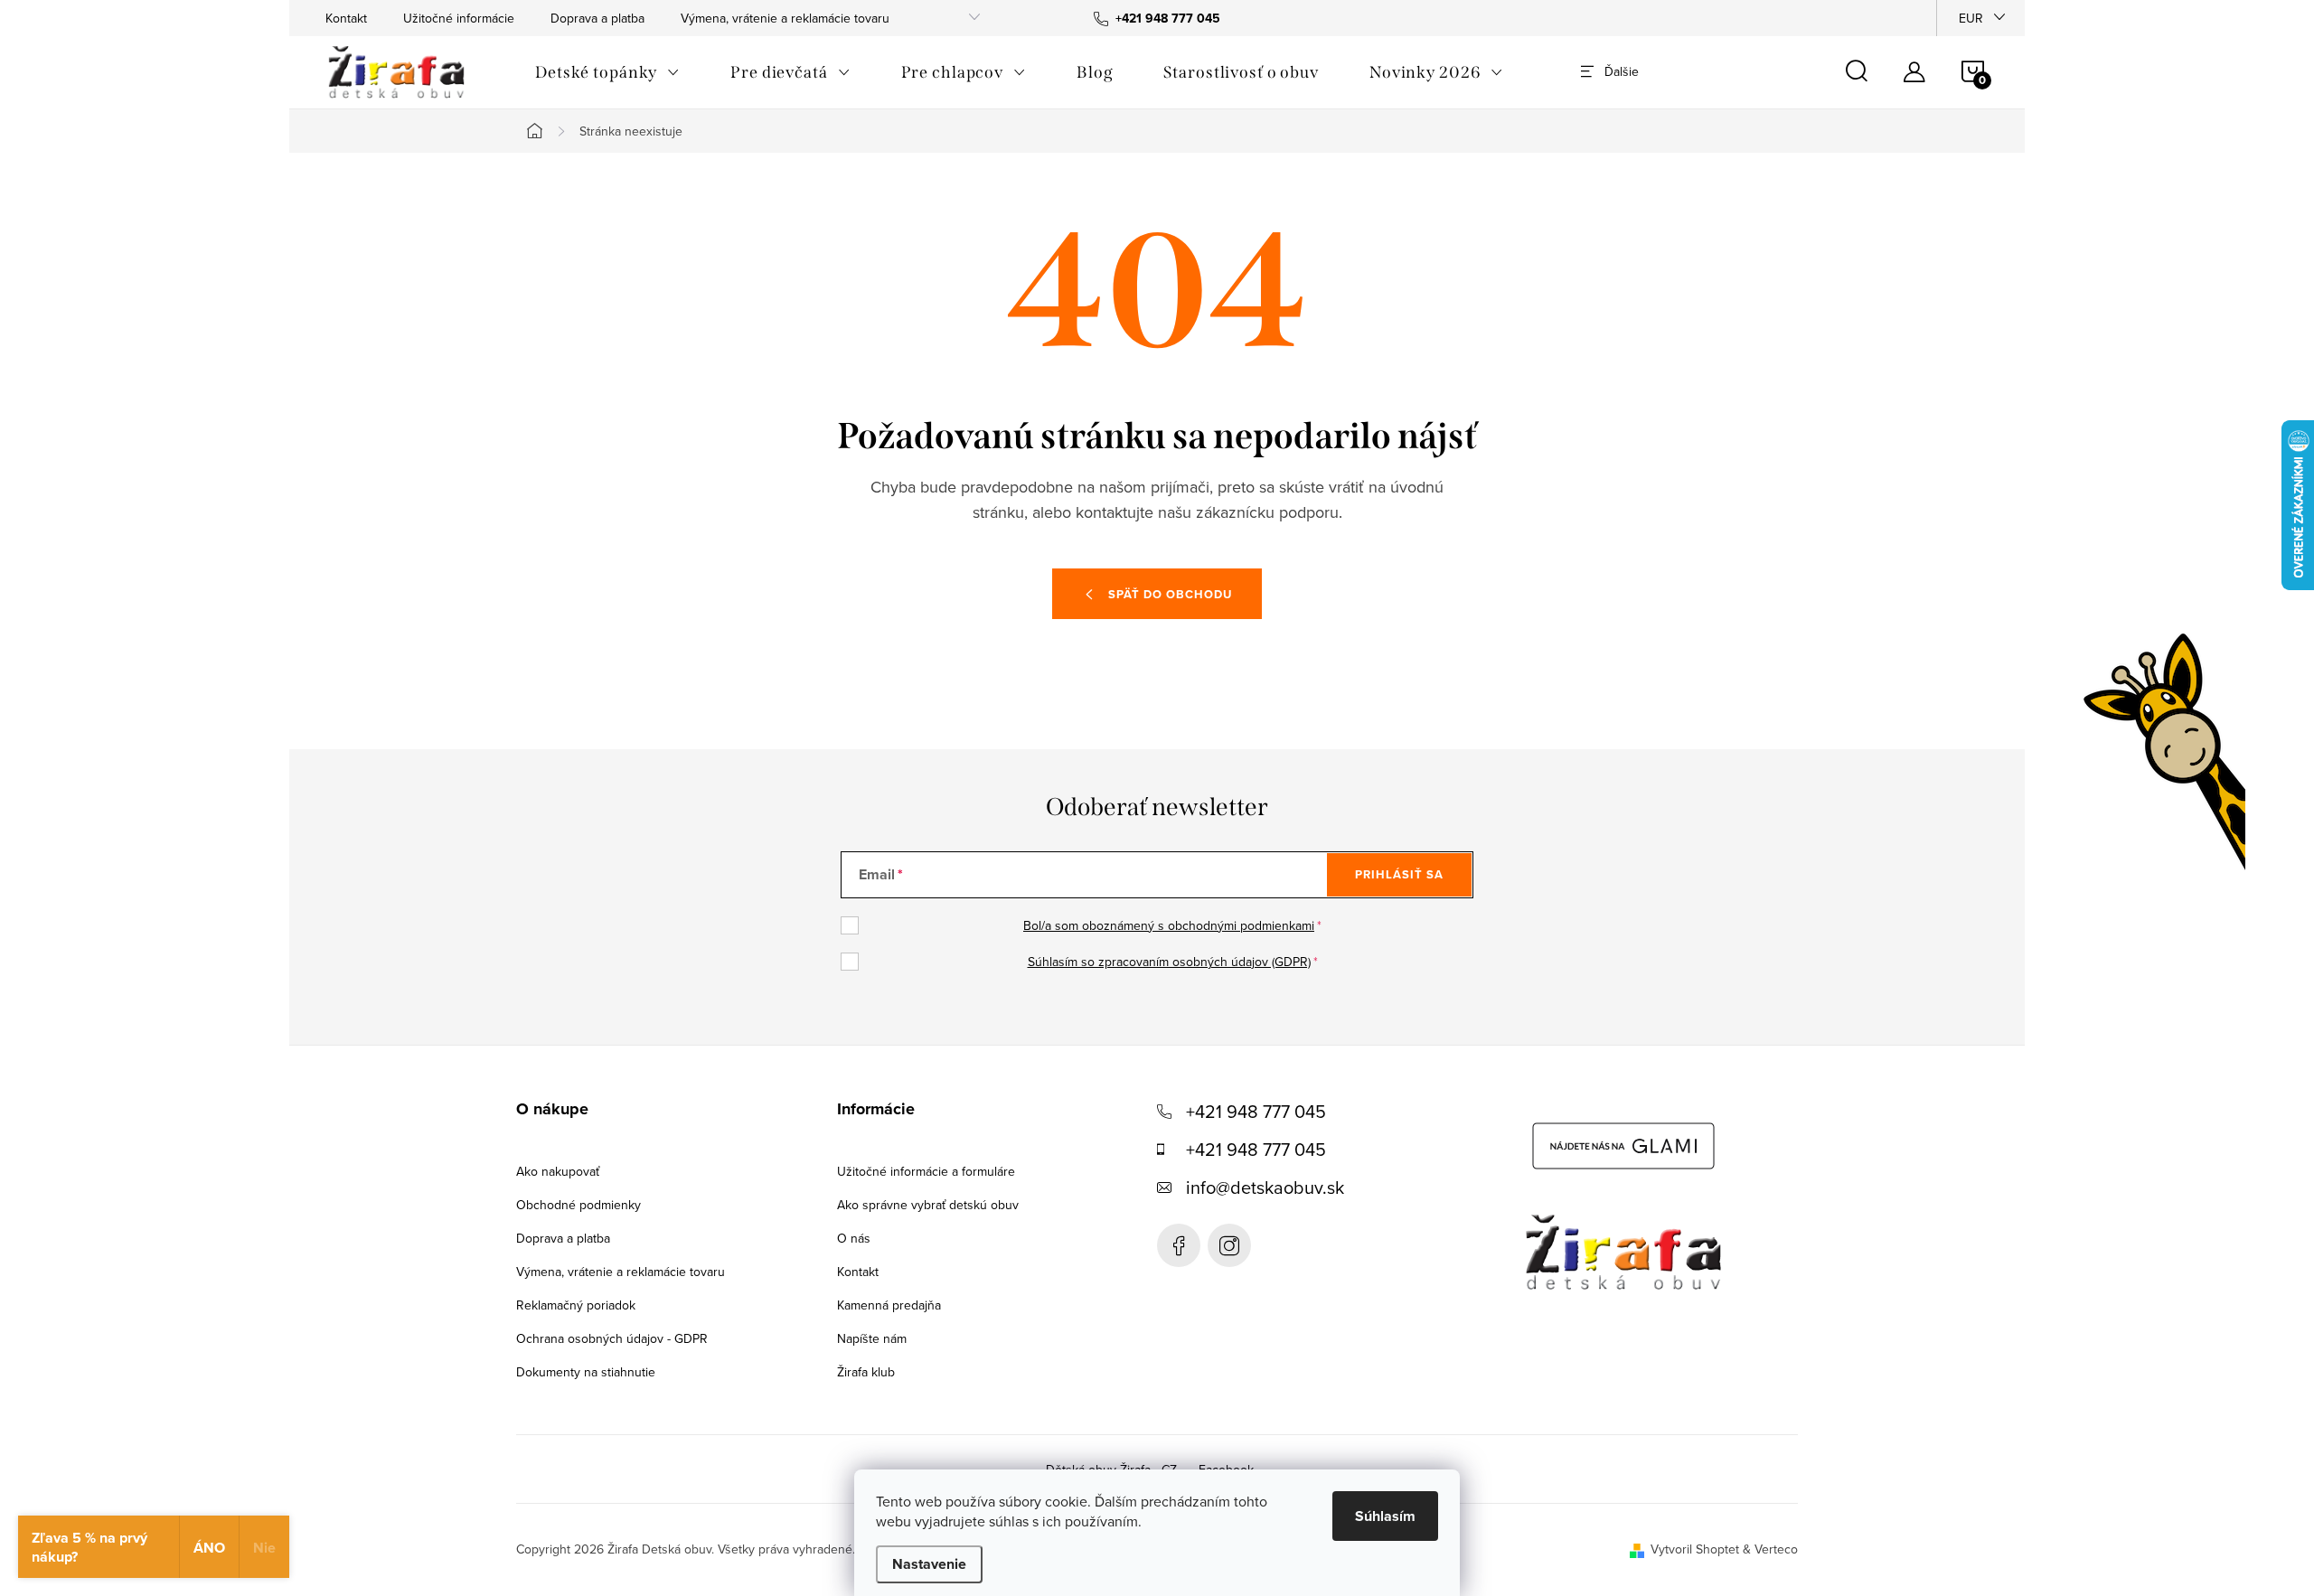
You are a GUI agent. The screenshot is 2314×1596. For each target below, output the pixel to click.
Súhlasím (1385, 1516)
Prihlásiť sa (1399, 874)
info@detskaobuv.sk (1265, 1187)
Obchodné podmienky (578, 1205)
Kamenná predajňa (889, 1305)
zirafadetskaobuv (1229, 1245)
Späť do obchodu (1170, 594)
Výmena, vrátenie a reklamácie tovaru (785, 18)
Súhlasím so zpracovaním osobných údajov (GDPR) (1169, 962)
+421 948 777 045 (1256, 1111)
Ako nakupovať (558, 1171)
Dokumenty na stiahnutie (586, 1372)
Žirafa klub (866, 1372)
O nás (854, 1238)
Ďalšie (1622, 71)
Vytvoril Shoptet (1695, 1549)
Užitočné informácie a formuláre (926, 1171)
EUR (1971, 18)
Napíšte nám (872, 1338)
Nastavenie (929, 1564)
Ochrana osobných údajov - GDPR (612, 1338)
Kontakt (346, 18)
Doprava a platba (597, 18)
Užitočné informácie (459, 18)
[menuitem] (607, 72)
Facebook (1179, 1245)
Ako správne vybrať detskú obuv (928, 1205)
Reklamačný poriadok (576, 1305)
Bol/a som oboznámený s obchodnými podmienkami (1169, 925)
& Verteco (1768, 1549)
